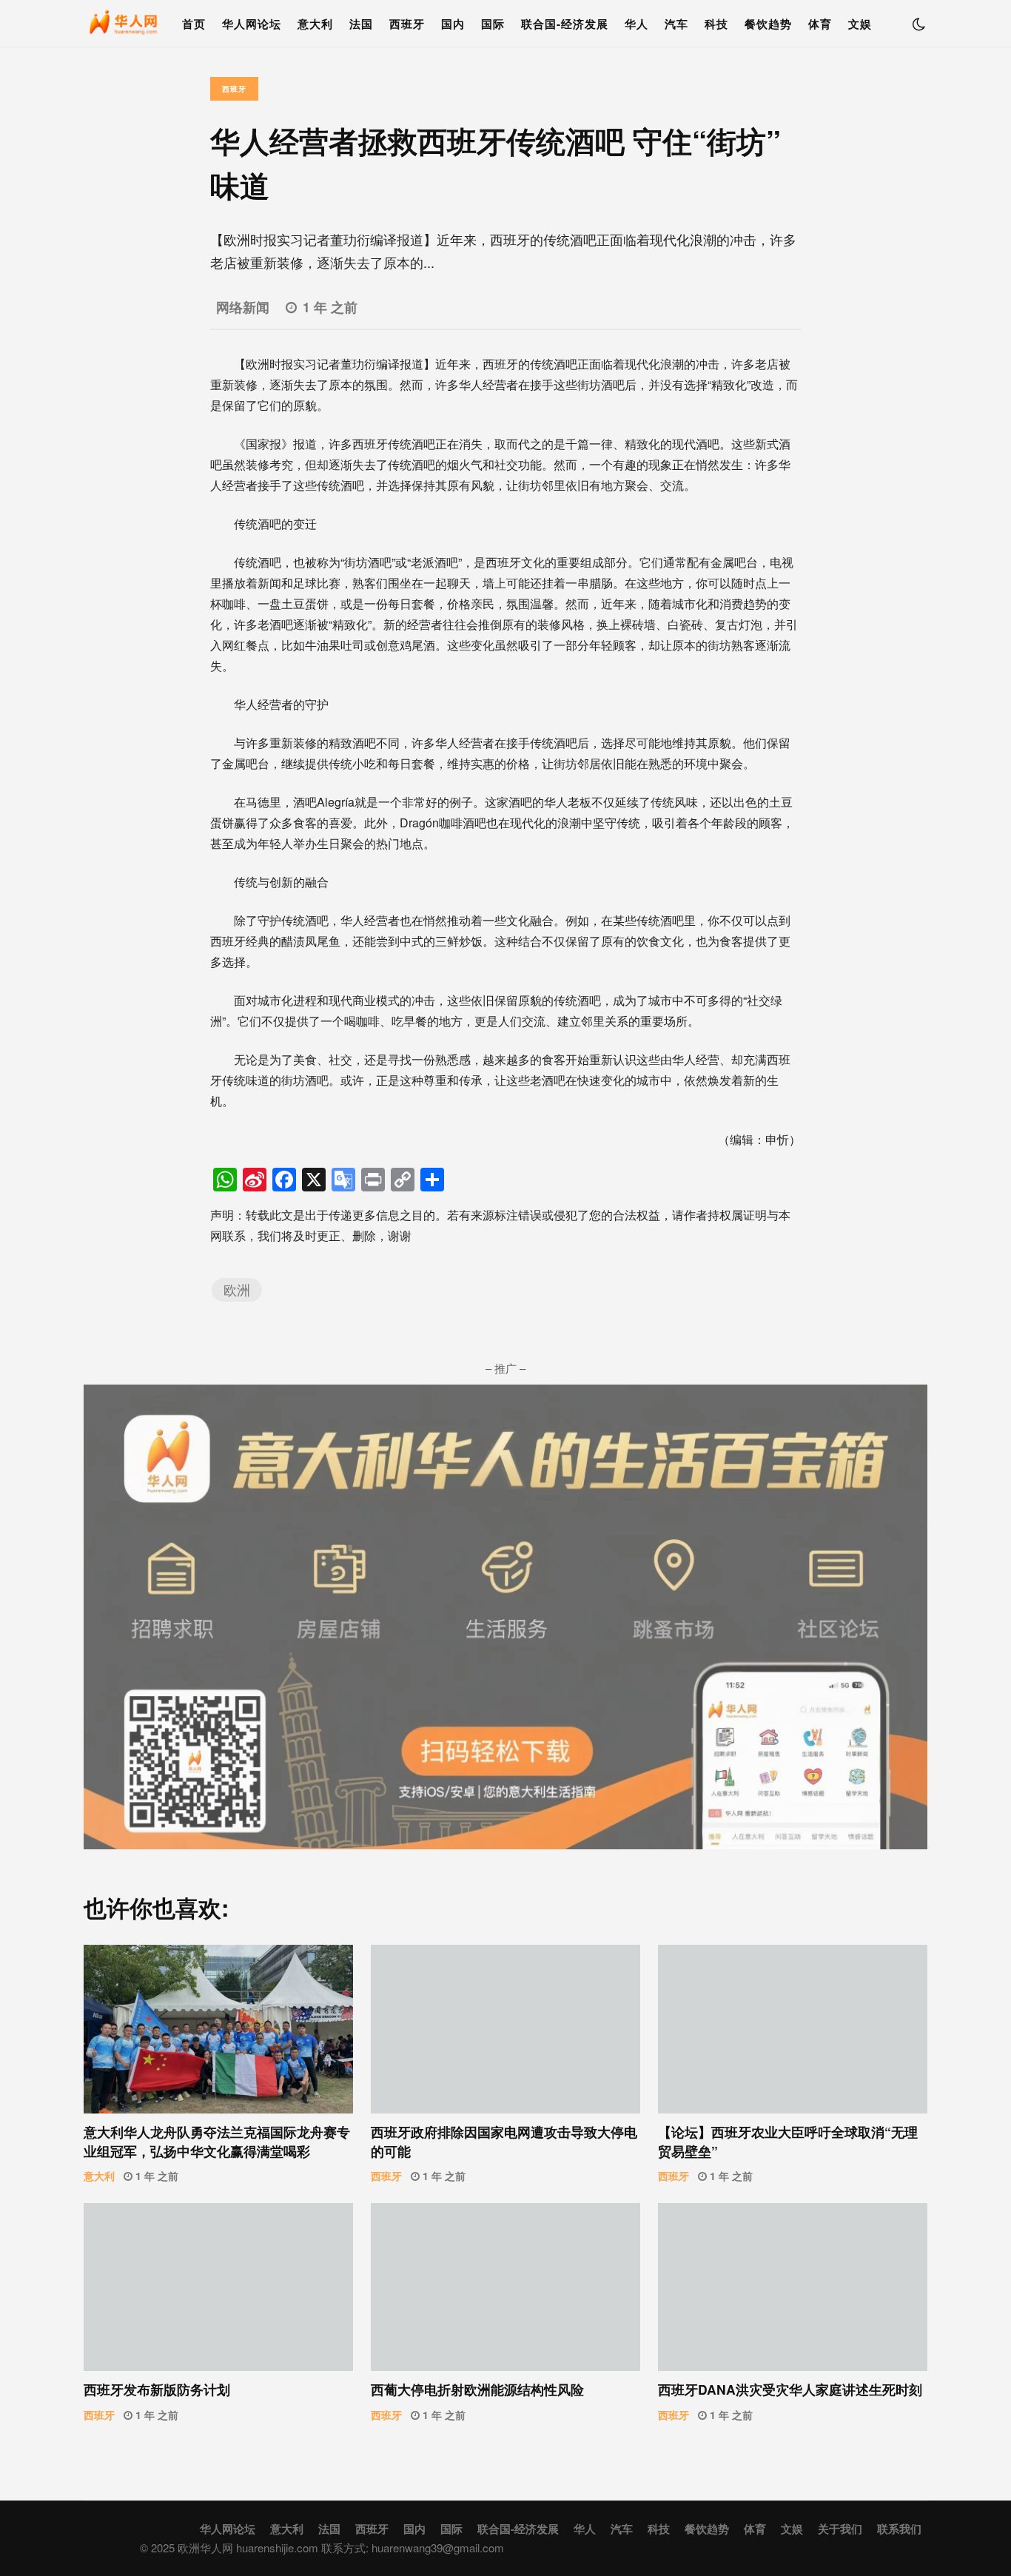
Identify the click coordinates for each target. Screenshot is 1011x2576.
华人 (637, 24)
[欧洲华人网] (124, 27)
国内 (453, 24)
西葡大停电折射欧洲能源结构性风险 (505, 2287)
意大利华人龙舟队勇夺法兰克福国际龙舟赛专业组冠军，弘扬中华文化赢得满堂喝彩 (218, 2029)
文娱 (860, 24)
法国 (361, 24)
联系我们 (899, 2529)
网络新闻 (243, 307)
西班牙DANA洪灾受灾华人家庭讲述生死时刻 (793, 2287)
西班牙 (407, 24)
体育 (820, 24)
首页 (194, 24)
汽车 (676, 24)
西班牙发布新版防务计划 (218, 2287)
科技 (716, 24)
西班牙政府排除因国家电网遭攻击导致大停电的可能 (505, 2029)
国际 (493, 24)
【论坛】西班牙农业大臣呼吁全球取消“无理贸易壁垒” (793, 2029)
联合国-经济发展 (565, 24)
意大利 (315, 24)
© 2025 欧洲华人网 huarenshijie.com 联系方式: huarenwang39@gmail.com (322, 2548)
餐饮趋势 (768, 24)
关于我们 (840, 2529)
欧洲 (237, 1289)
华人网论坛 (252, 24)
